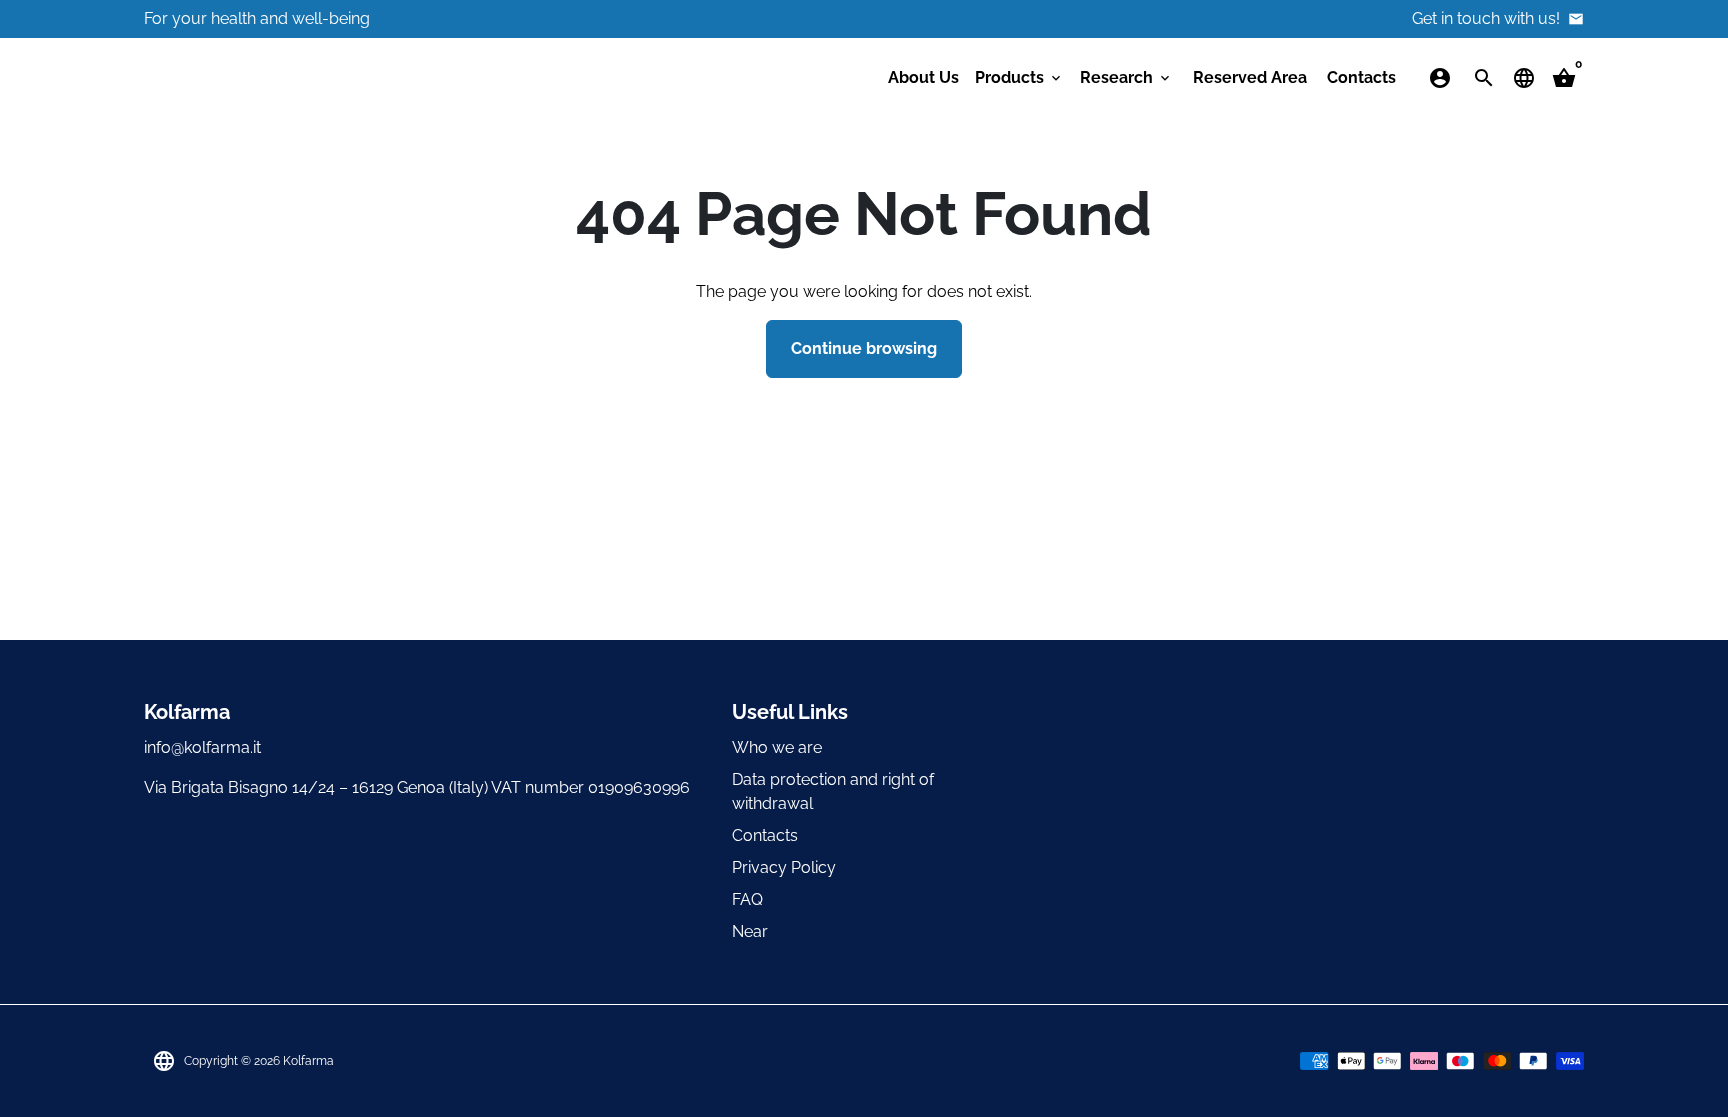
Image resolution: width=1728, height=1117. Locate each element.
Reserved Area (1250, 77)
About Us (923, 77)
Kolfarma (308, 1061)
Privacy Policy (784, 867)
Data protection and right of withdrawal (833, 791)
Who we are (777, 747)
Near (750, 931)
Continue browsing (864, 348)
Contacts (1361, 77)
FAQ (747, 899)
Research (1126, 77)
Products (1019, 77)
